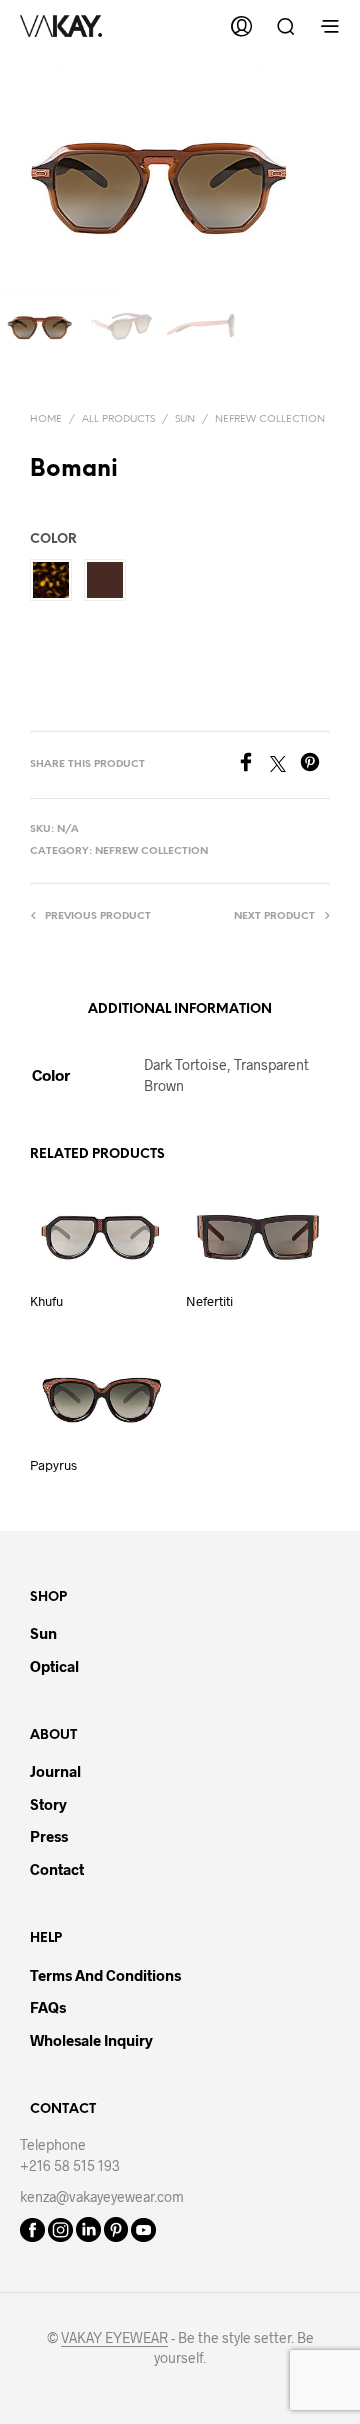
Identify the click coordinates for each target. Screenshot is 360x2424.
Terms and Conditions (105, 1975)
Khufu (46, 1301)
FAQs (48, 2007)
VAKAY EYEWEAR (114, 2338)
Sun (185, 419)
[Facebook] (253, 765)
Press (49, 1836)
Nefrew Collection (270, 419)
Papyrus (53, 1465)
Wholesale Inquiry (91, 2040)
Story (48, 1804)
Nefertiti (209, 1301)
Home (46, 419)
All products (118, 419)
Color (53, 539)
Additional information (180, 1009)
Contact (57, 1869)
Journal (55, 1771)
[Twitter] (285, 765)
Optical (54, 1666)
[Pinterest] (315, 765)
